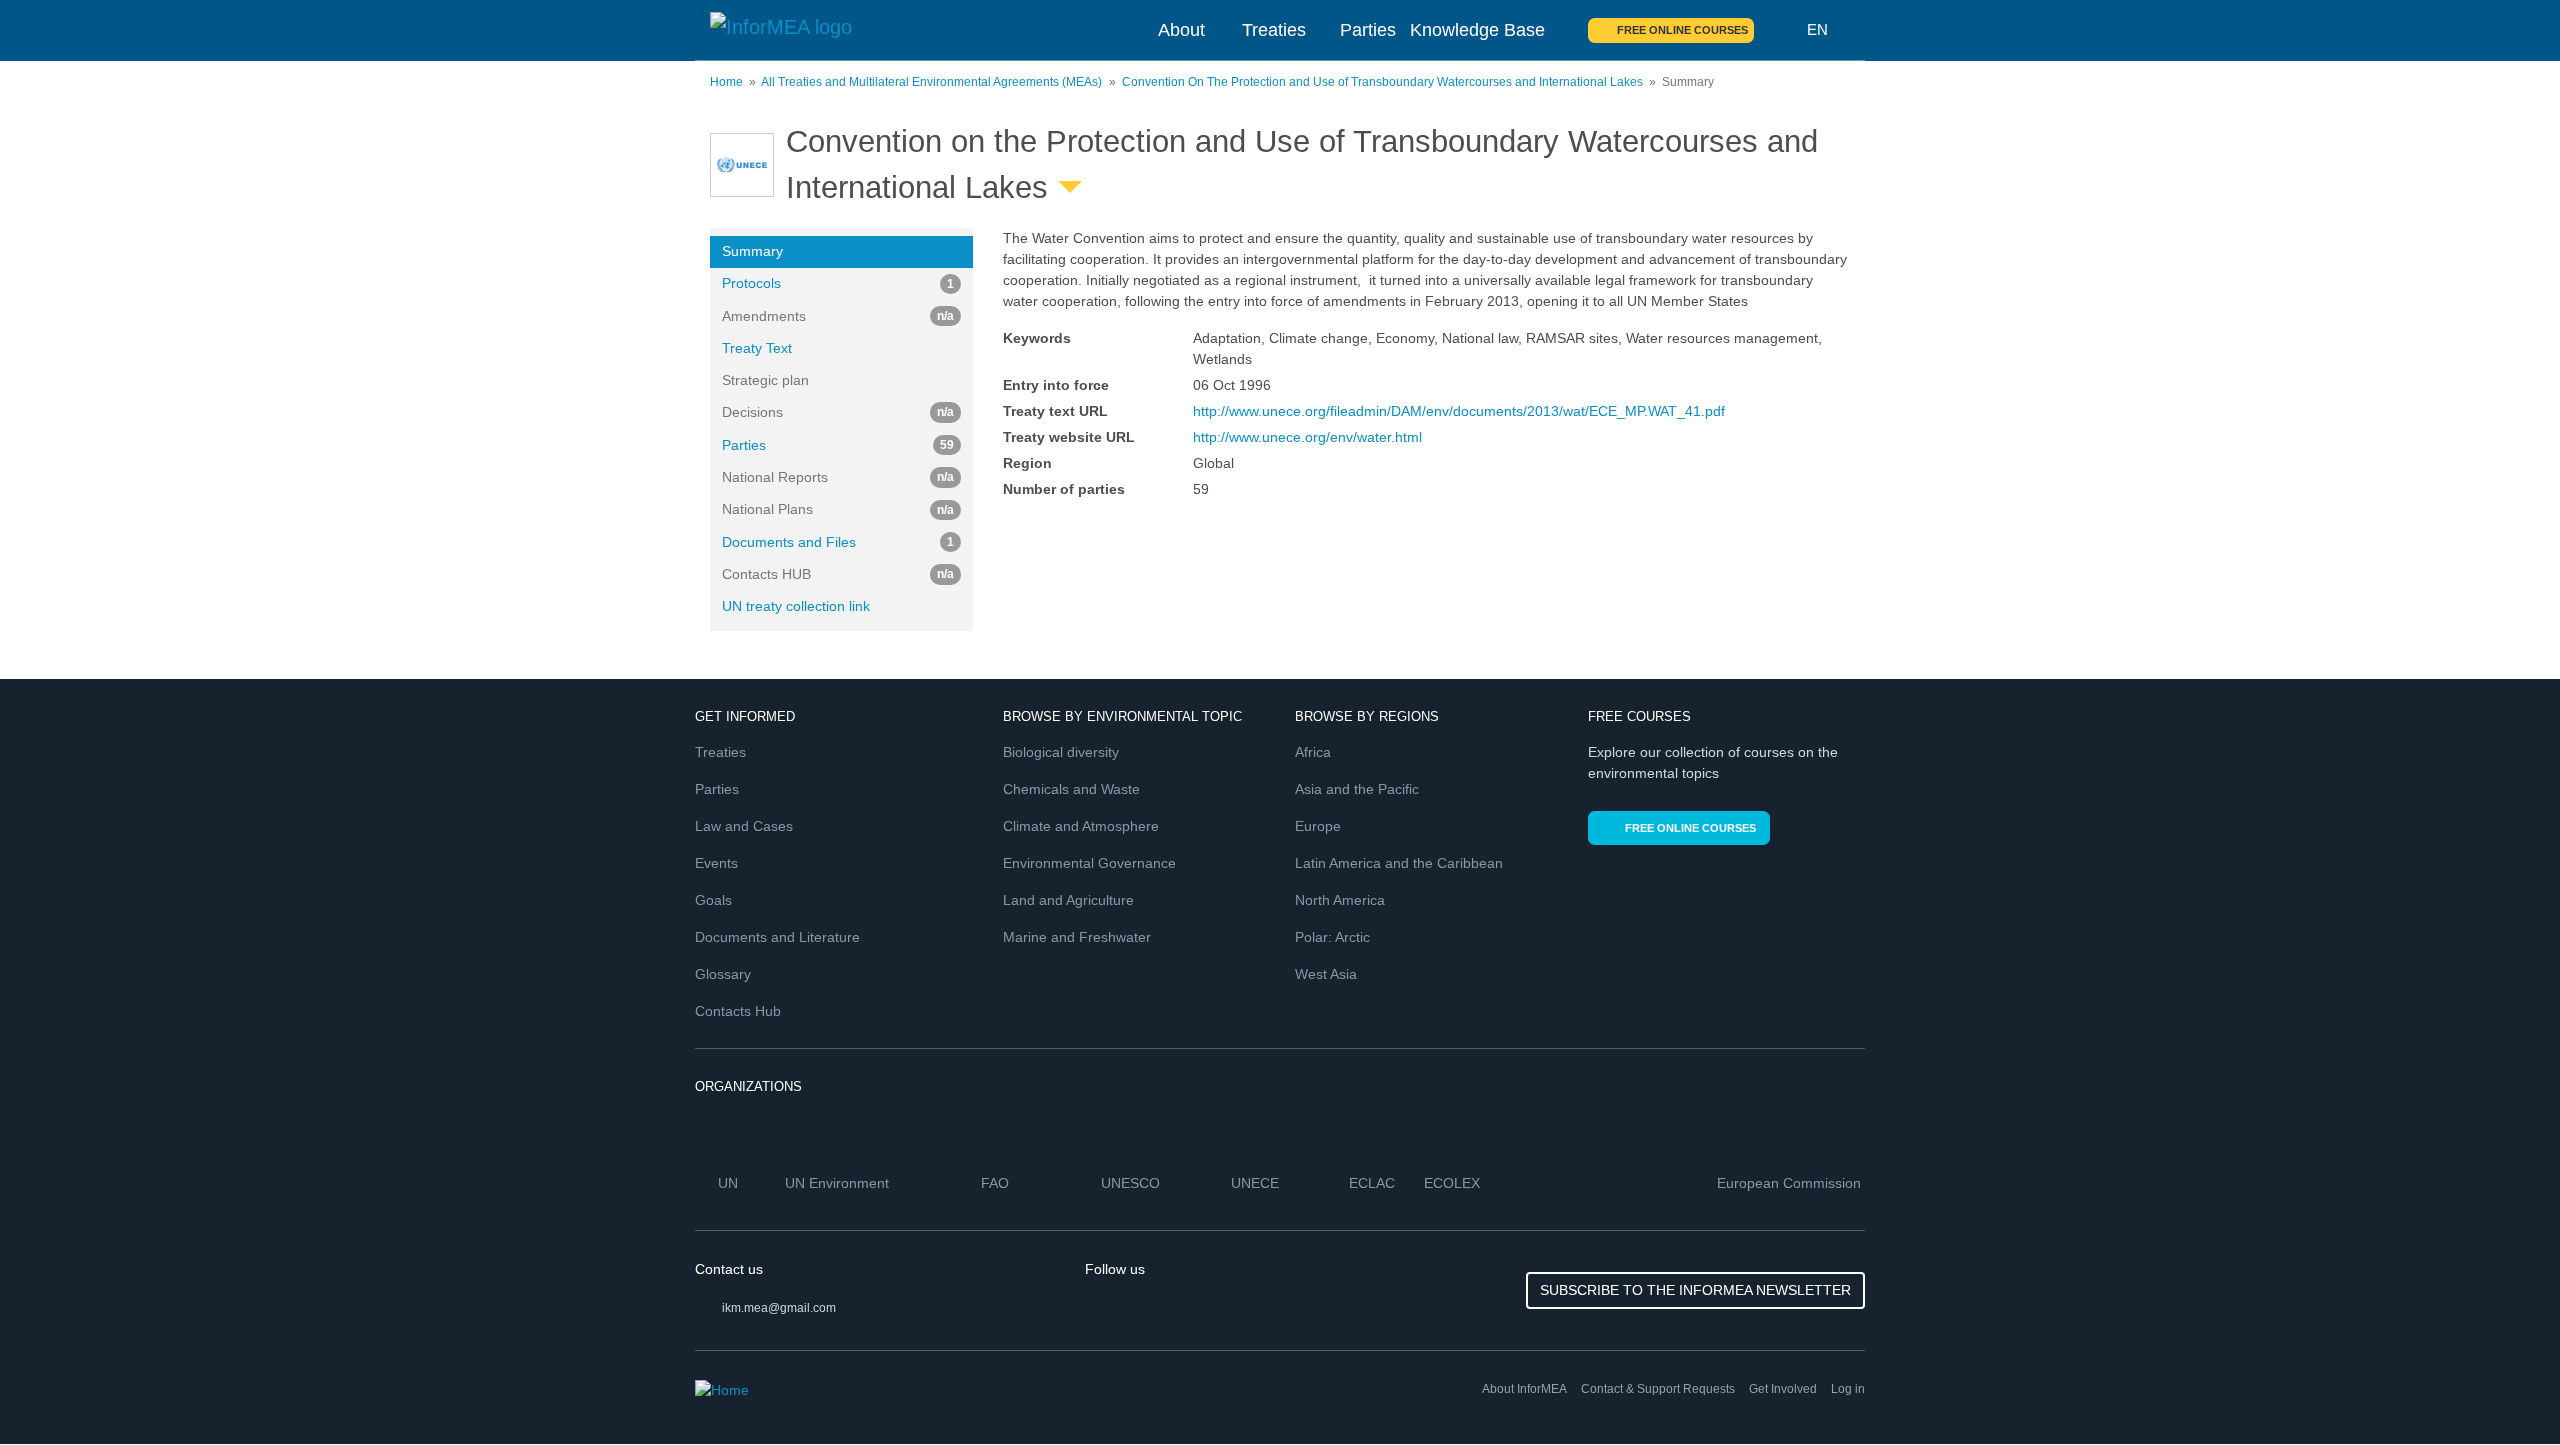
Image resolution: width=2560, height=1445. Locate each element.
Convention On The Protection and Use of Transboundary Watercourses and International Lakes (1382, 82)
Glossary (723, 974)
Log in (1848, 1389)
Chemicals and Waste (1071, 789)
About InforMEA (1524, 1389)
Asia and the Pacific (1357, 789)
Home (726, 82)
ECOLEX (1454, 1183)
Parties (1368, 30)
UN (730, 1183)
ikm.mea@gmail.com (779, 1308)
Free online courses (1682, 30)
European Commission (1791, 1183)
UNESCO (1132, 1183)
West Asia (1326, 974)
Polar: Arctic (1332, 937)
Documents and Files (838, 542)
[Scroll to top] (2502, 1387)
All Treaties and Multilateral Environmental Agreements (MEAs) (931, 82)
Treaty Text (757, 348)
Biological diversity (1061, 752)
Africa (1313, 752)
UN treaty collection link (796, 606)
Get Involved (1783, 1389)
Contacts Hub (738, 1011)
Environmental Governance (1089, 863)
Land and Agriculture (1068, 900)
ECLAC (1374, 1183)
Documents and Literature (777, 937)
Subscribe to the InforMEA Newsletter (1695, 1290)
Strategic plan (765, 380)
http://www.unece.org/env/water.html (1307, 437)
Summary (752, 251)
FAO (997, 1183)
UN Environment (839, 1183)
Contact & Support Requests (1658, 1389)
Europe (1318, 826)
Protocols (838, 283)
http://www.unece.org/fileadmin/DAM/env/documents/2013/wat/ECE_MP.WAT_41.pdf (1459, 411)
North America (1340, 900)
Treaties (1274, 30)
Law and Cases (744, 826)
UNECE (1257, 1183)
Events (716, 863)
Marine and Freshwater (1077, 937)
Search (1781, 30)
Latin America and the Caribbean (1399, 863)
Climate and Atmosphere (1081, 826)
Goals (713, 900)
